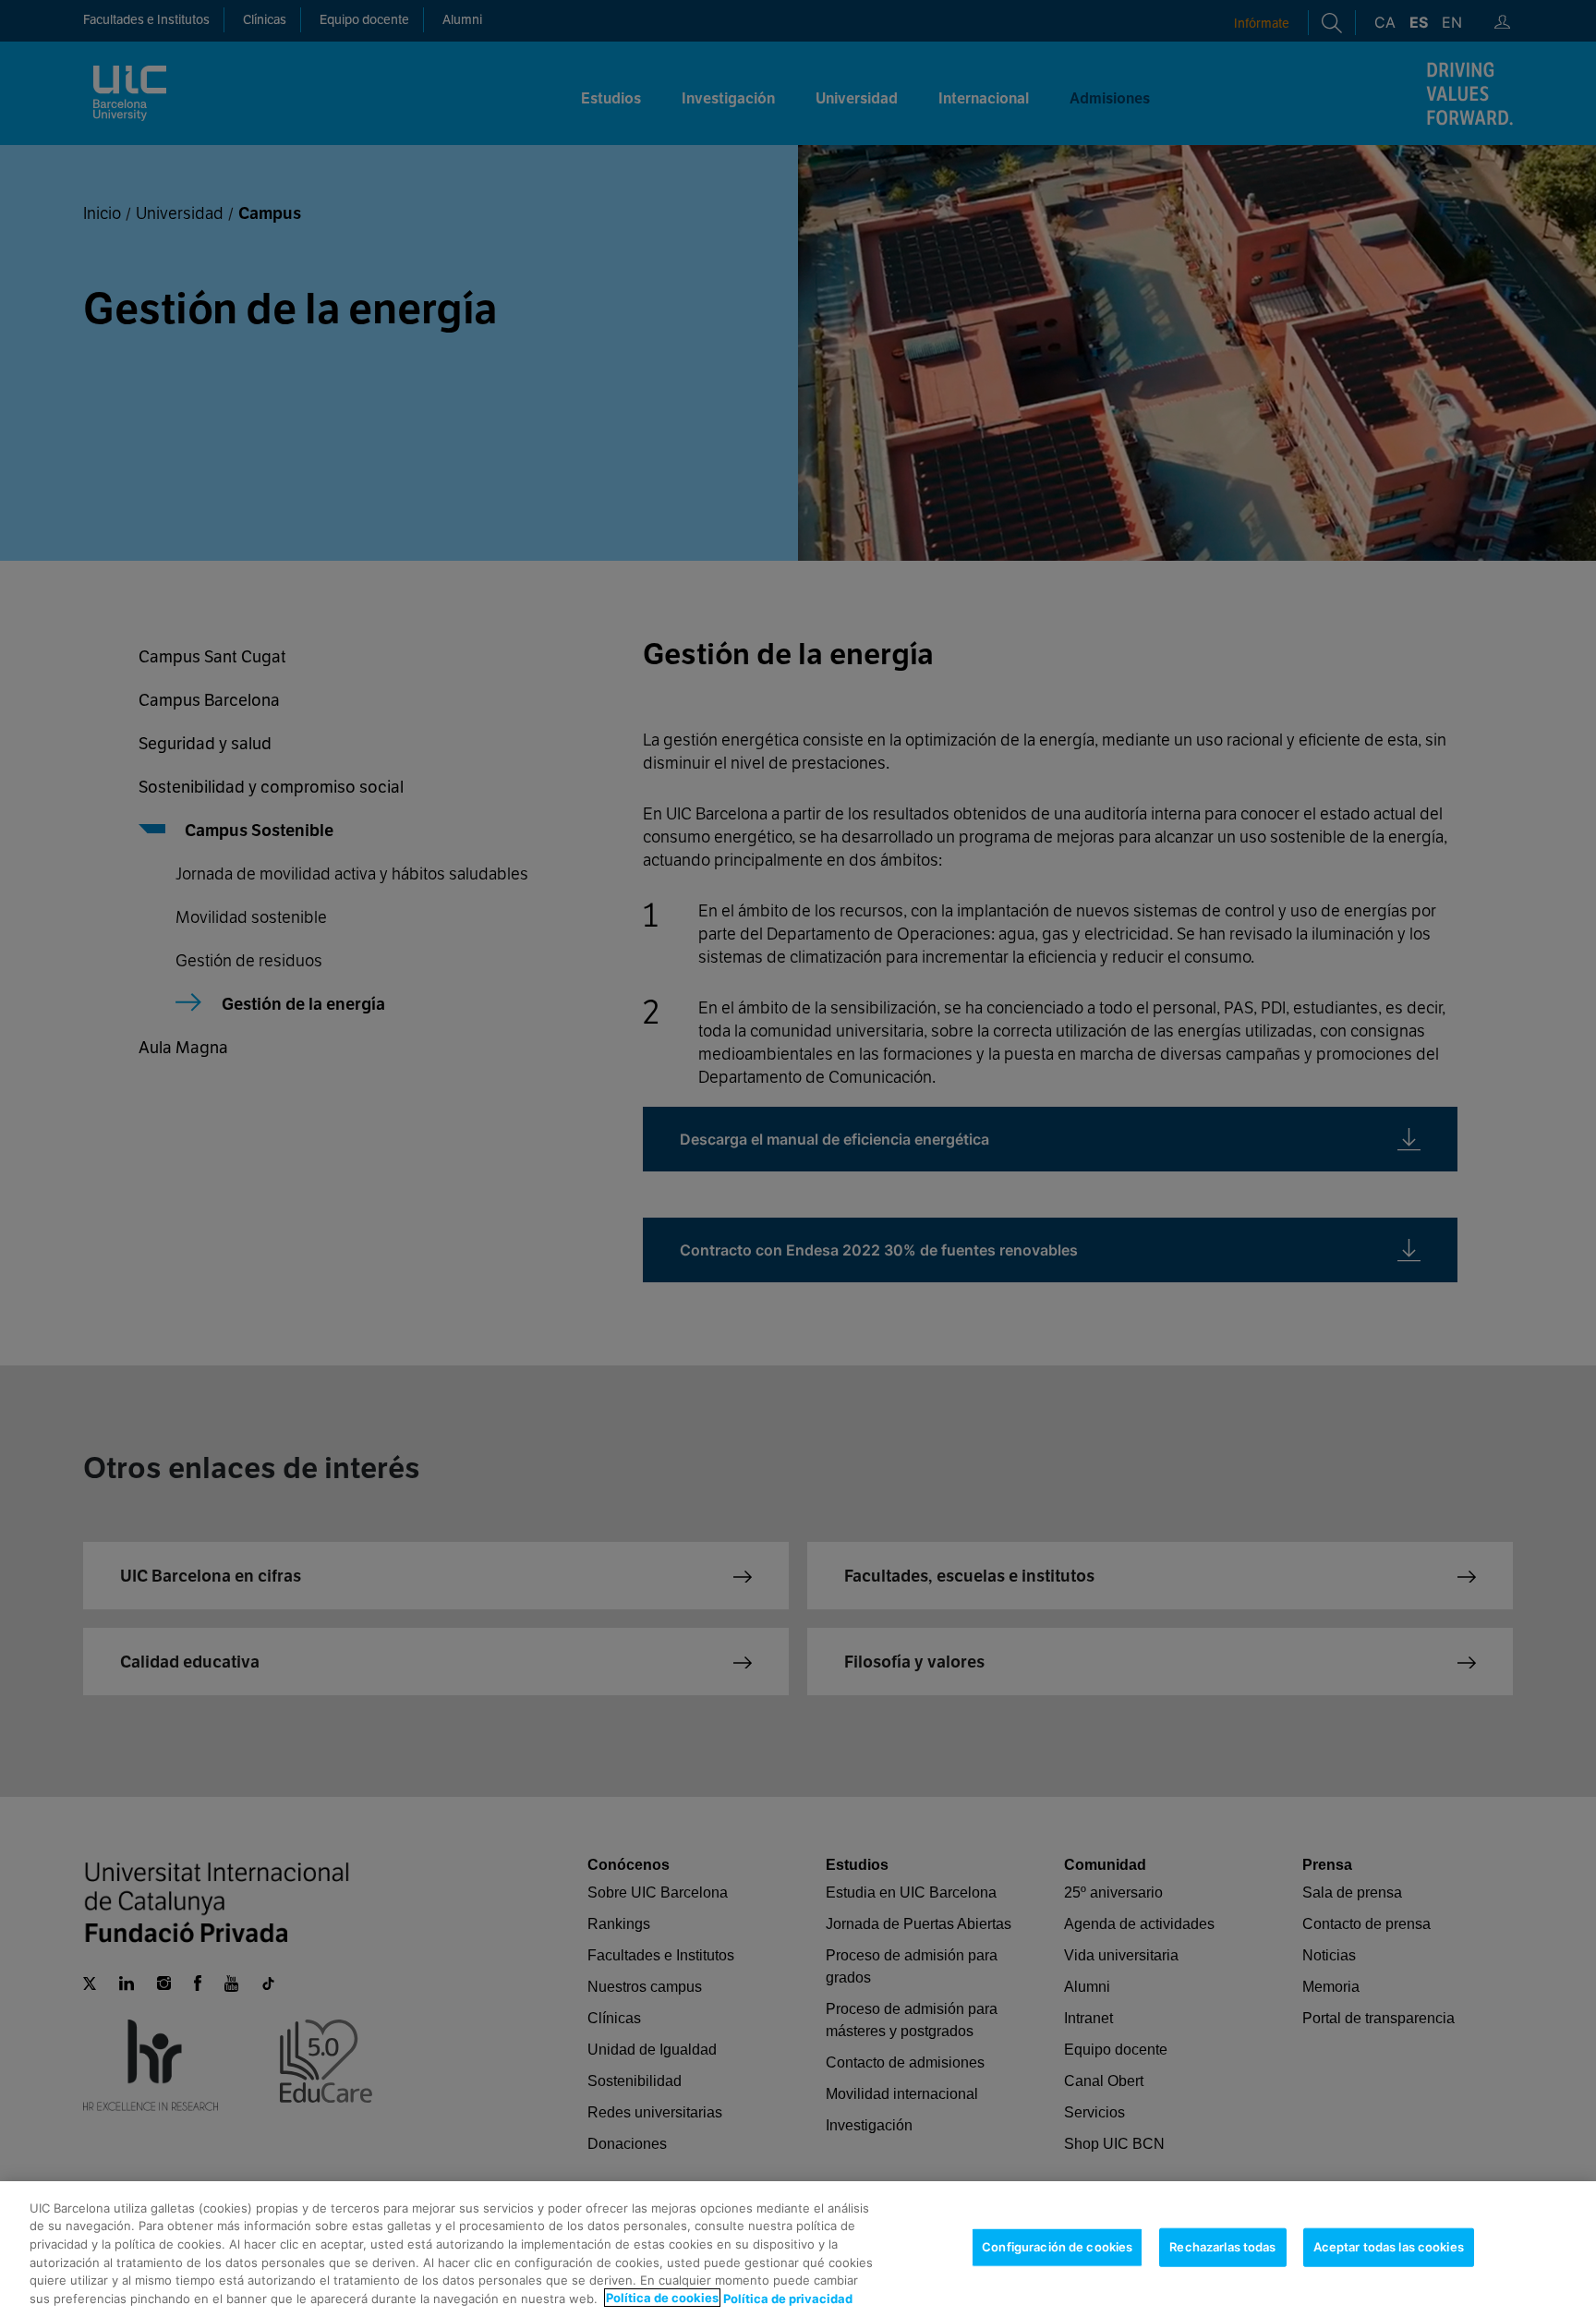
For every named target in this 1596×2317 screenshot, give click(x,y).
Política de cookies (662, 2298)
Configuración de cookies (1057, 2247)
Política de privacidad (788, 2298)
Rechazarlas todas (1222, 2247)
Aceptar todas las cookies (1389, 2247)
